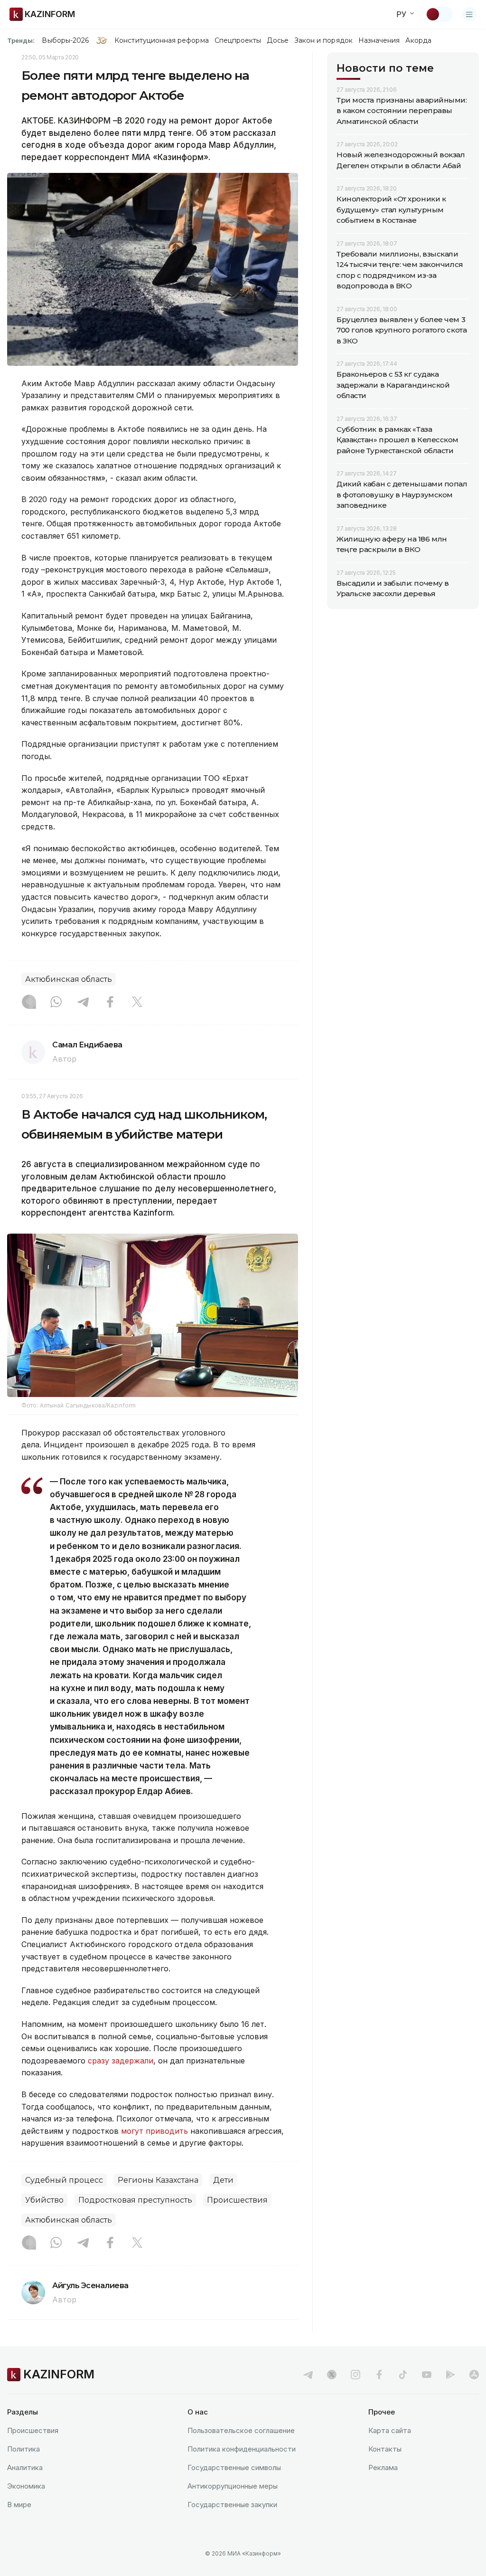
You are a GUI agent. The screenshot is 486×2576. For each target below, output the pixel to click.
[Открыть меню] (469, 14)
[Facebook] (110, 1003)
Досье (277, 40)
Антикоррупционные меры (233, 2486)
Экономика (26, 2486)
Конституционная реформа (162, 40)
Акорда (418, 40)
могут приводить (154, 2131)
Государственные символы (234, 2467)
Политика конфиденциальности (242, 2449)
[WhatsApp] (56, 1003)
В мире (19, 2505)
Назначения (379, 40)
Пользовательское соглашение (241, 2430)
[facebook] (379, 2375)
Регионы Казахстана (158, 2180)
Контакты (385, 2449)
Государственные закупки (232, 2505)
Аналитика (25, 2467)
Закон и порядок (323, 40)
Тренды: (21, 40)
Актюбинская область (69, 979)
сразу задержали (121, 2061)
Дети (223, 2180)
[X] (137, 1003)
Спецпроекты (238, 40)
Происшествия (237, 2200)
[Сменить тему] (439, 14)
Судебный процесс (64, 2180)
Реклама (383, 2467)
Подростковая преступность (135, 2200)
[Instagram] (29, 1003)
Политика (23, 2449)
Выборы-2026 (65, 40)
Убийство (44, 2200)
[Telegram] (83, 1003)
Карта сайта (390, 2430)
